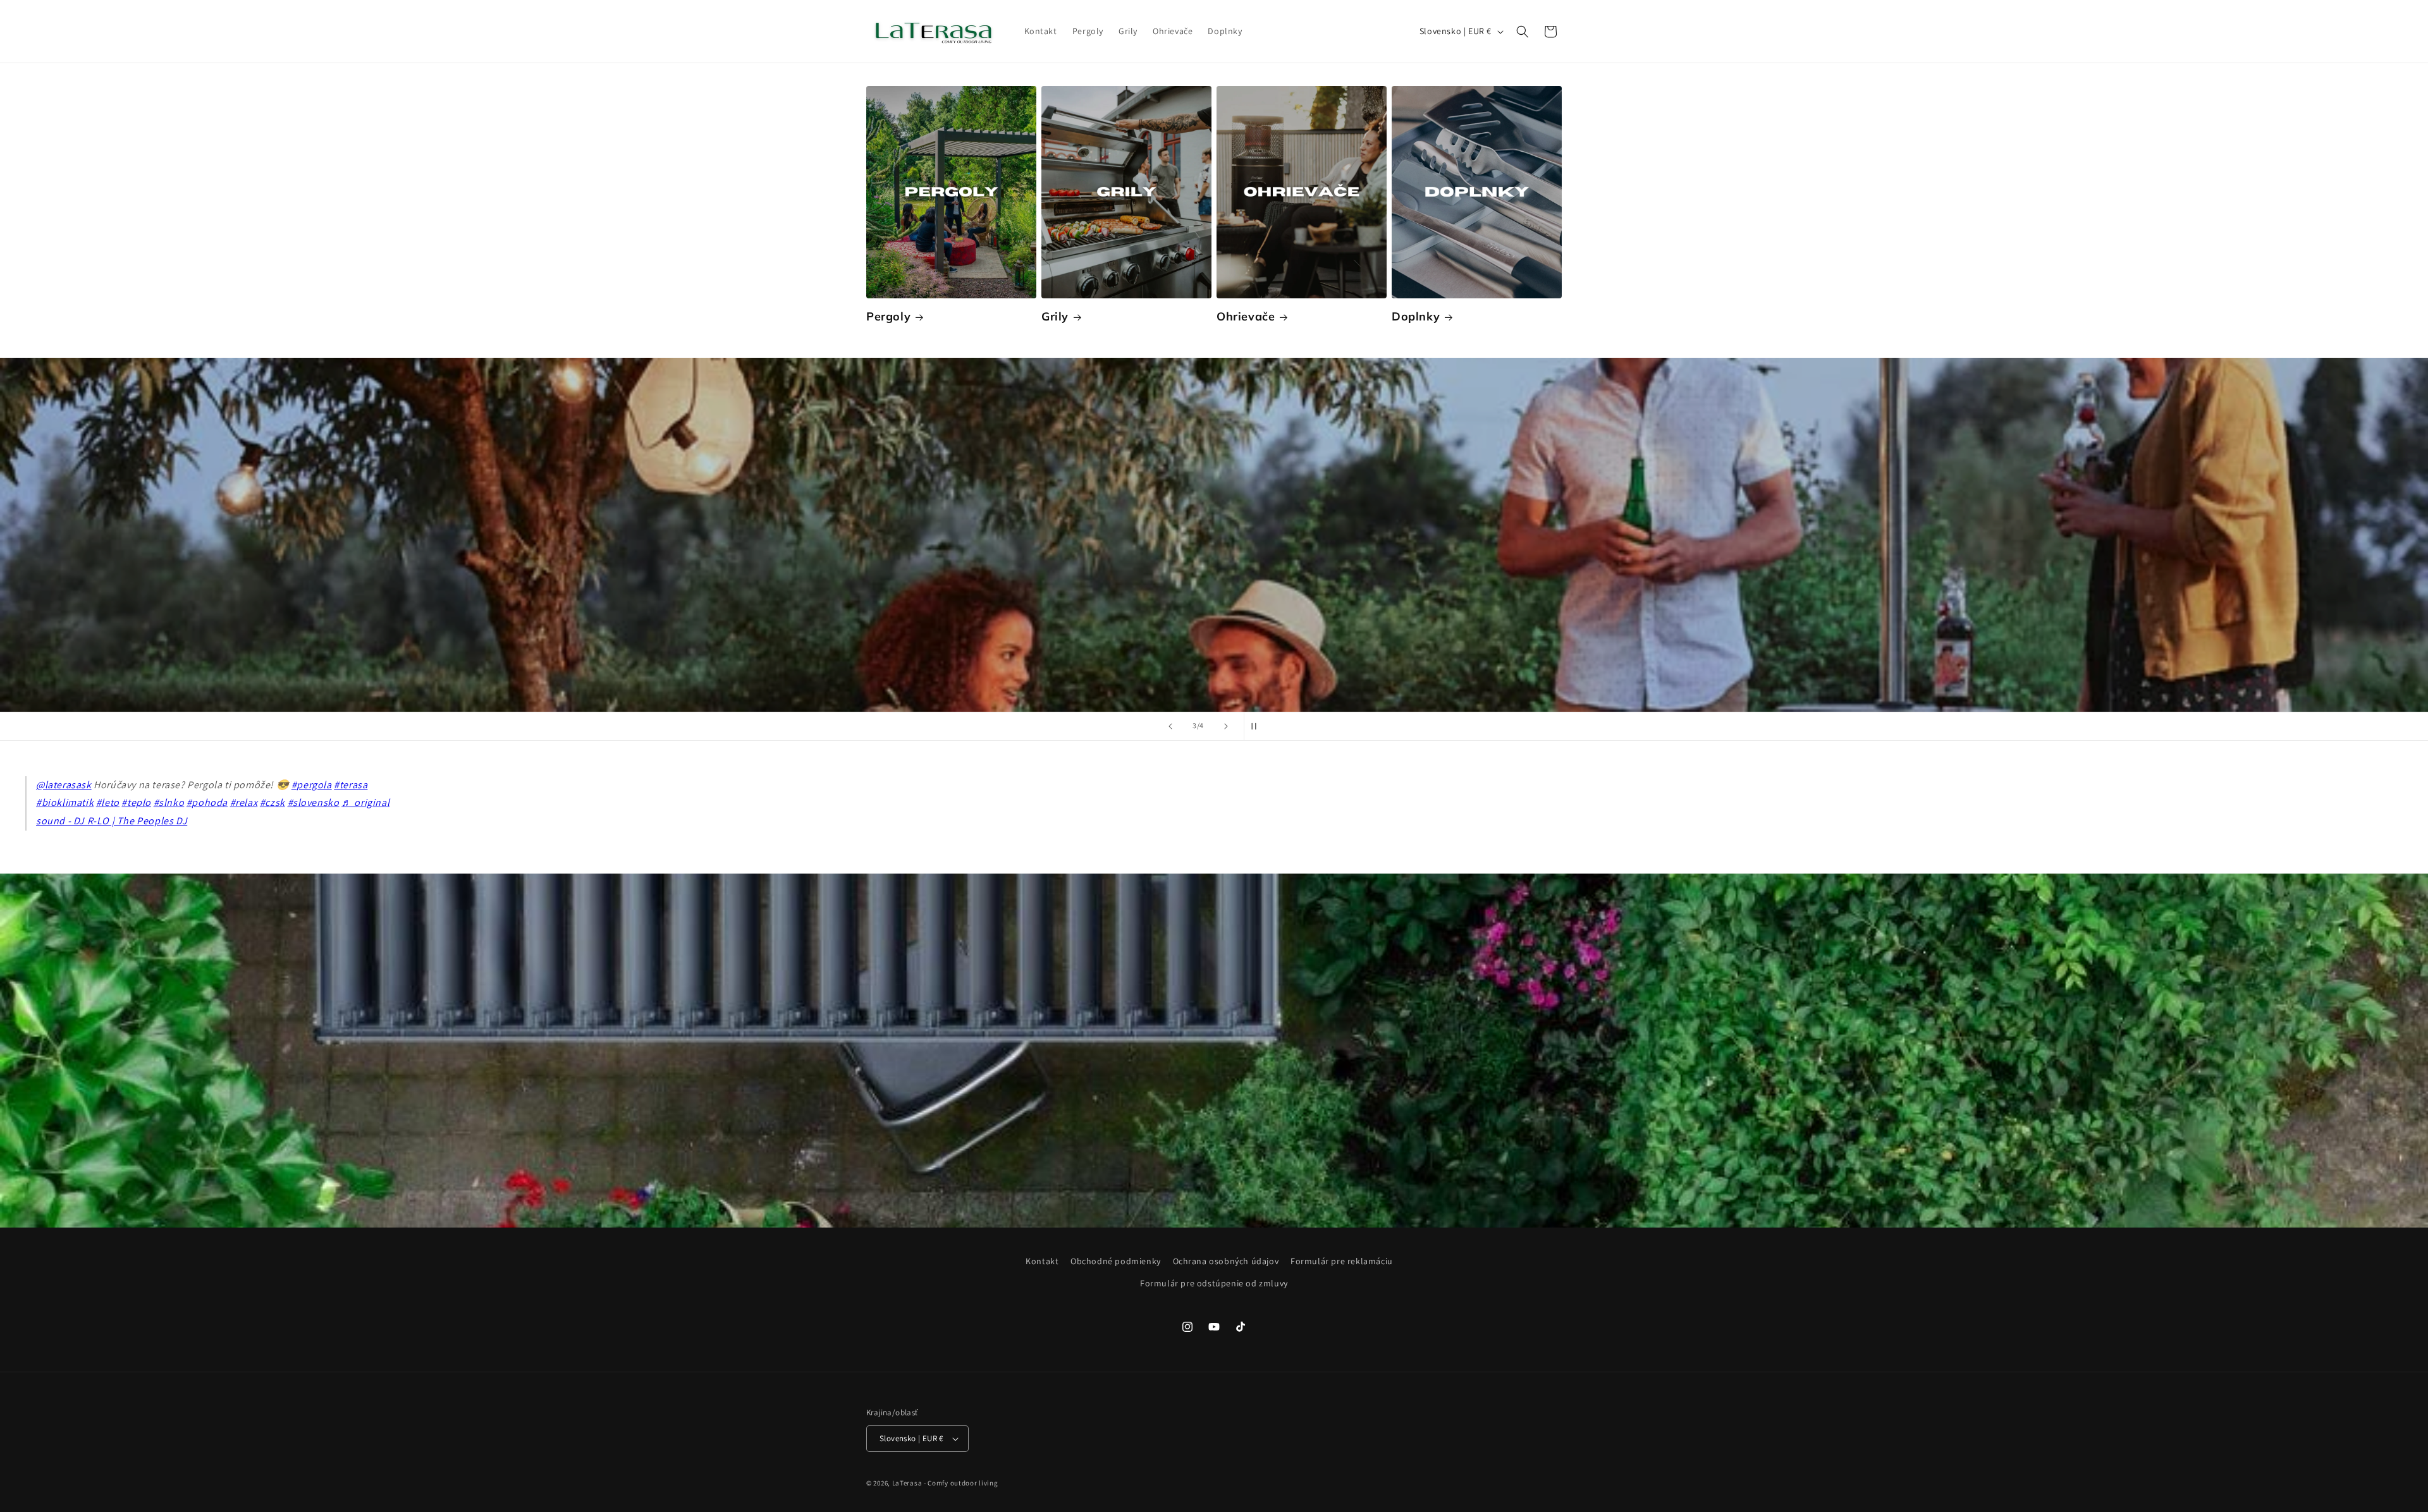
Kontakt (1042, 1261)
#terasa (351, 785)
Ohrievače (1246, 316)
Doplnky (1416, 316)
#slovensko (314, 802)
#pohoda (207, 802)
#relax (244, 802)
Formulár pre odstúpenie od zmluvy (1214, 1283)
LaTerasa (907, 1483)
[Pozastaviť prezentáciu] (1258, 726)
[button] (1523, 32)
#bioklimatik (65, 802)
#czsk (273, 802)
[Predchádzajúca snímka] (1170, 726)
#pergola (312, 785)
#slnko (169, 802)
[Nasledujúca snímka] (1226, 726)
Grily (1055, 316)
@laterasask (64, 785)
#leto (108, 802)
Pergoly (888, 316)
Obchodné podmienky (1116, 1261)
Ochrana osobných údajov (1226, 1261)
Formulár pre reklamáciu (1342, 1261)
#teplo (136, 802)
